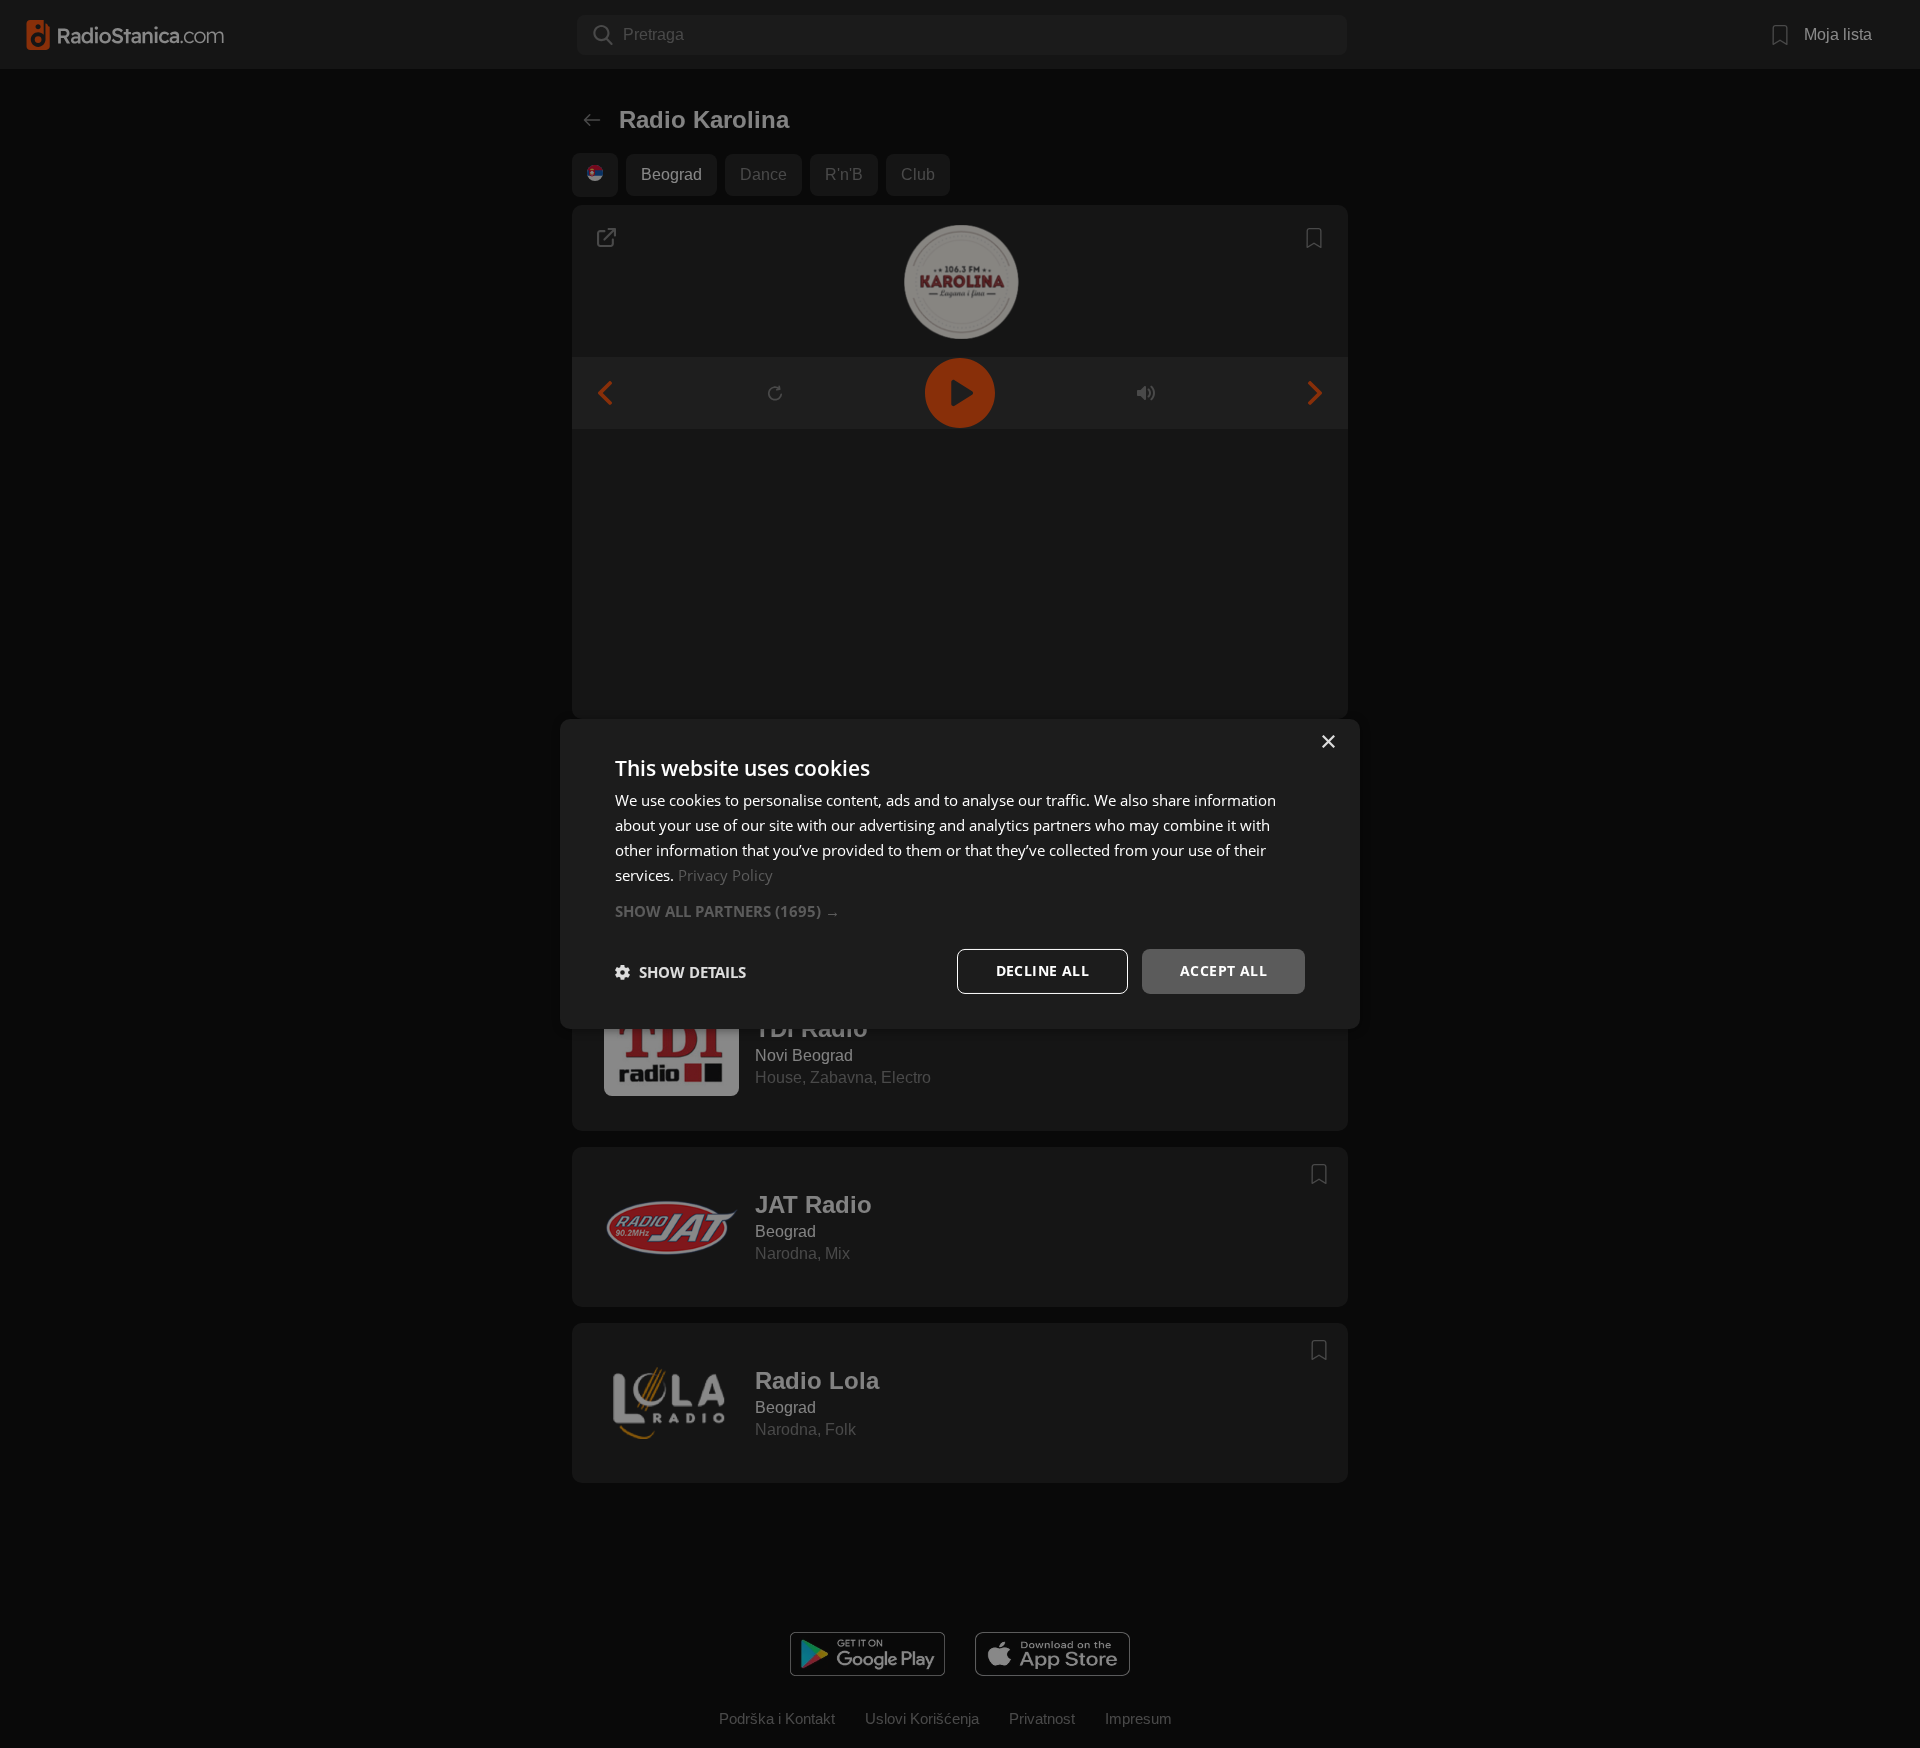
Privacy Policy (725, 875)
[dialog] (960, 874)
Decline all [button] (1042, 970)
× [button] (1327, 742)
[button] (960, 911)
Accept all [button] (1223, 970)
